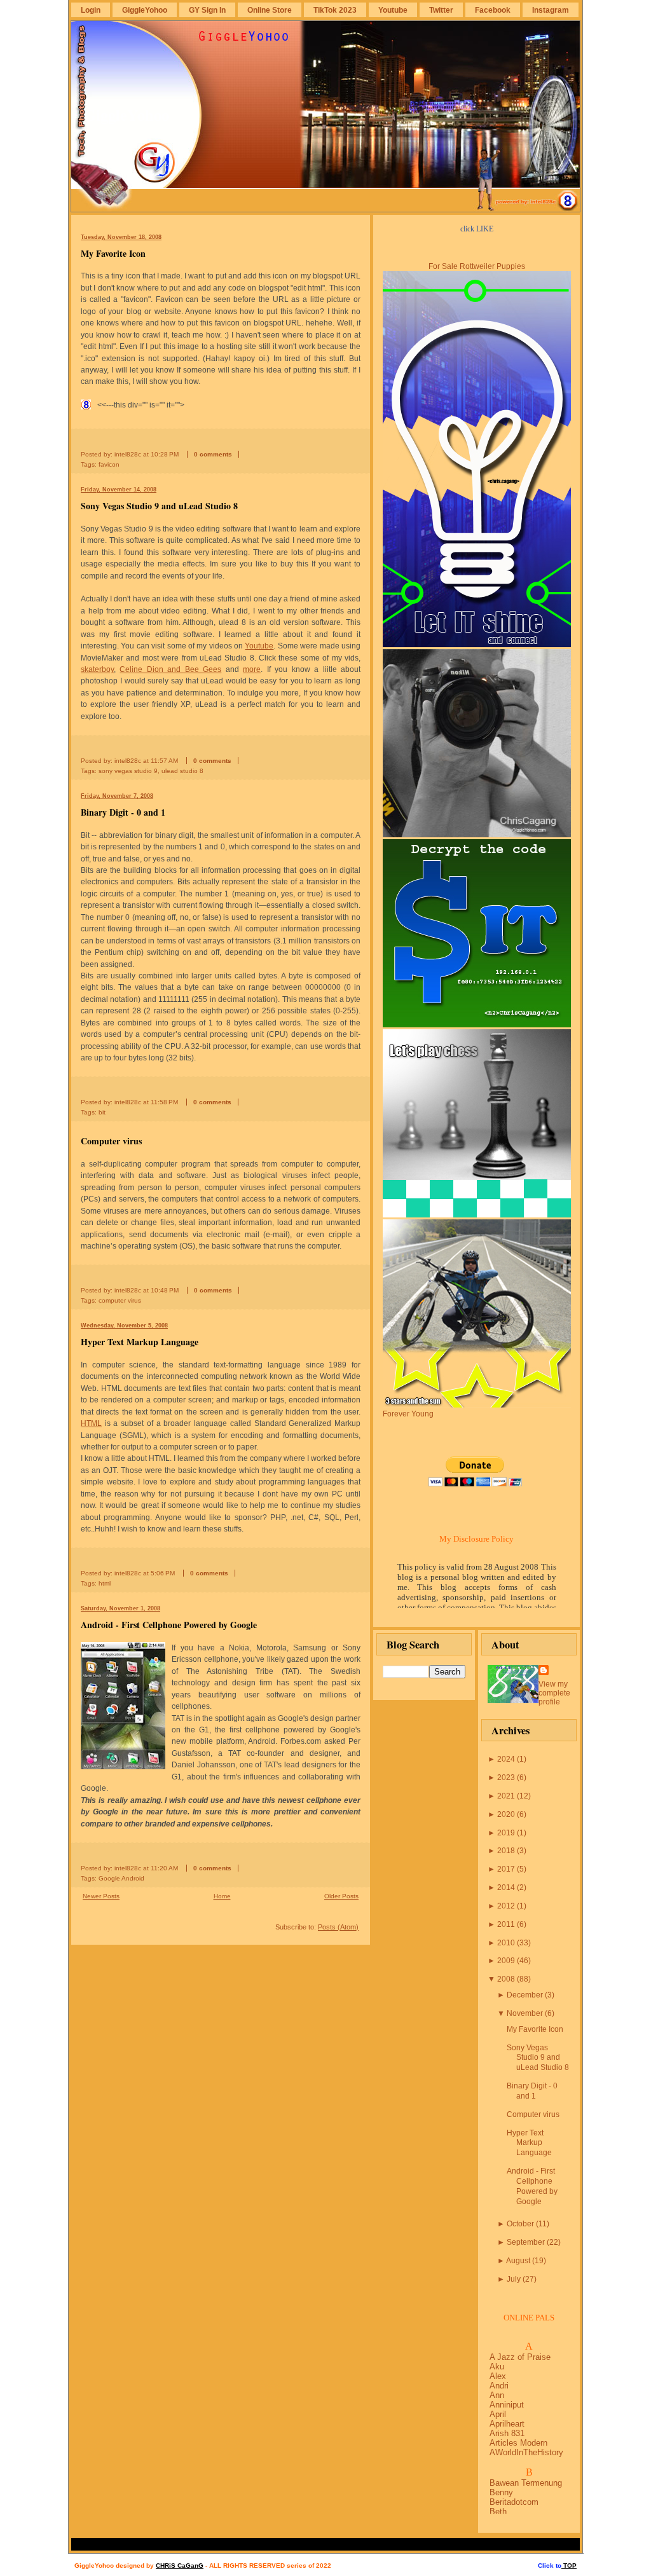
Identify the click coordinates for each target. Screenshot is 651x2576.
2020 (506, 1814)
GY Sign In (207, 10)
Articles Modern (518, 2443)
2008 (506, 1979)
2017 (506, 1869)
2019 (506, 1833)
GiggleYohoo (145, 10)
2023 (506, 1778)
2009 (506, 1961)
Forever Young (408, 1414)
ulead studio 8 (182, 771)
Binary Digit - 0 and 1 (123, 812)
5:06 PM (163, 1573)
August (518, 2261)
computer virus (120, 1300)
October (520, 2224)
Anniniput (507, 2405)
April (498, 2414)
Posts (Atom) (338, 1927)
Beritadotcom (514, 2502)
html (105, 1583)
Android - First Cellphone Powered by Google (169, 1625)
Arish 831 (507, 2433)
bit (102, 1112)
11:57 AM (164, 761)
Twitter (441, 10)
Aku (497, 2367)
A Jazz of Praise (520, 2357)
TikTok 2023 (335, 10)
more (252, 669)
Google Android (121, 1878)
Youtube (393, 10)
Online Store (270, 10)
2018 (506, 1851)
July (514, 2279)
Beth (498, 2511)
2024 (506, 1759)
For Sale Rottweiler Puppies (477, 266)
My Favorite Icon (113, 253)
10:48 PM (165, 1290)
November (525, 2013)
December (525, 1995)
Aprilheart (507, 2424)
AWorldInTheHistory (526, 2452)
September (526, 2242)
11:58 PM (164, 1102)
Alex (498, 2376)
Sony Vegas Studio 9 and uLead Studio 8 (159, 506)
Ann (497, 2395)
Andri (499, 2386)
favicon (109, 464)
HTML (91, 1423)
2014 (506, 1887)
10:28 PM (165, 454)
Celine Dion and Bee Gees (170, 669)
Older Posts (341, 1896)
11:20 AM (164, 1868)
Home (222, 1896)
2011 (506, 1924)
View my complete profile (554, 1693)
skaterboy (97, 669)
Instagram (551, 10)
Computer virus (111, 1141)
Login (91, 10)
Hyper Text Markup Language (140, 1342)
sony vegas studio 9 (128, 771)
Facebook (493, 10)
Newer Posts (101, 1896)
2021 (506, 1796)
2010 (506, 1943)
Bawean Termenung (526, 2483)
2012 (506, 1906)
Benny (501, 2492)
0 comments (213, 454)
